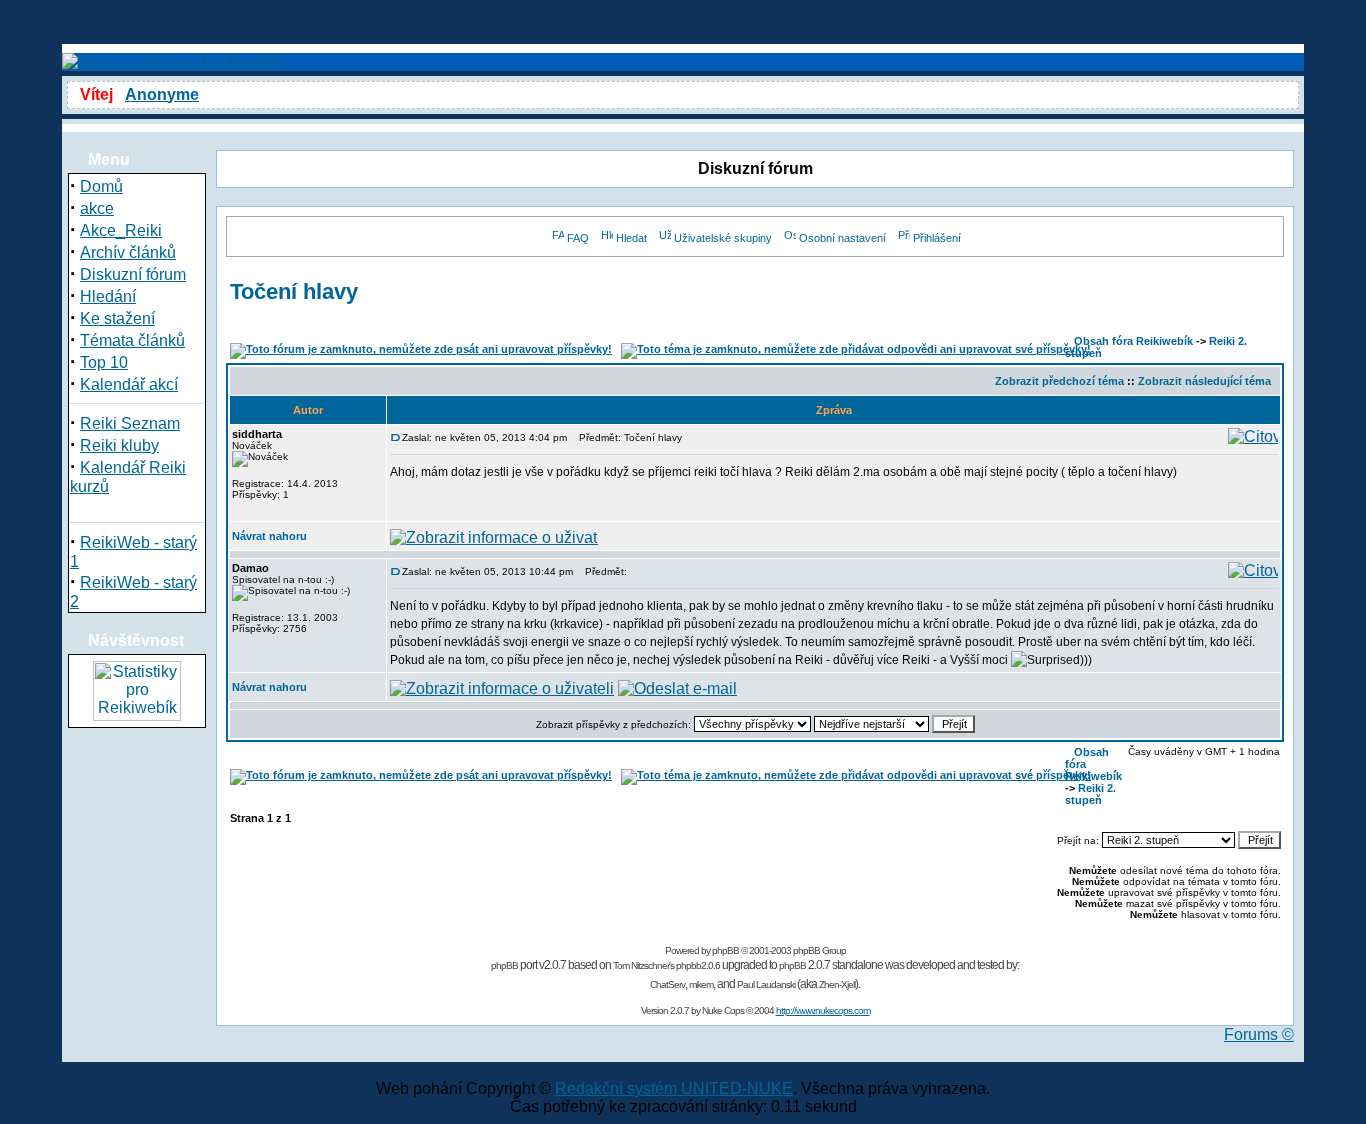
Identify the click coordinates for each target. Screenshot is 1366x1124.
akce (97, 208)
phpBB (725, 950)
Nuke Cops (723, 1010)
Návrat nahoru (269, 536)
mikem (701, 984)
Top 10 (104, 362)
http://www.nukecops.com (823, 1010)
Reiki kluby (119, 445)
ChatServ (667, 984)
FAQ (578, 238)
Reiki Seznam (130, 423)
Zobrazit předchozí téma (1059, 381)
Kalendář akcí (129, 384)
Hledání (108, 296)
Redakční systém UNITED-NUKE (674, 1088)
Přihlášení (937, 238)
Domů (101, 186)
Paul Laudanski (766, 984)
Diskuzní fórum (133, 274)
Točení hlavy (294, 291)
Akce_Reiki (121, 230)
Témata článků (132, 340)
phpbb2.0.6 (698, 965)
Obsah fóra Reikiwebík (1133, 341)
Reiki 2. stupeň (1090, 794)
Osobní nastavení (842, 238)
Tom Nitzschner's (643, 965)
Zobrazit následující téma (1204, 381)
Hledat (631, 238)
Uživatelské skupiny (723, 238)
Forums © (1259, 1034)
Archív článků (128, 252)
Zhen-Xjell (837, 984)
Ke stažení (117, 318)
